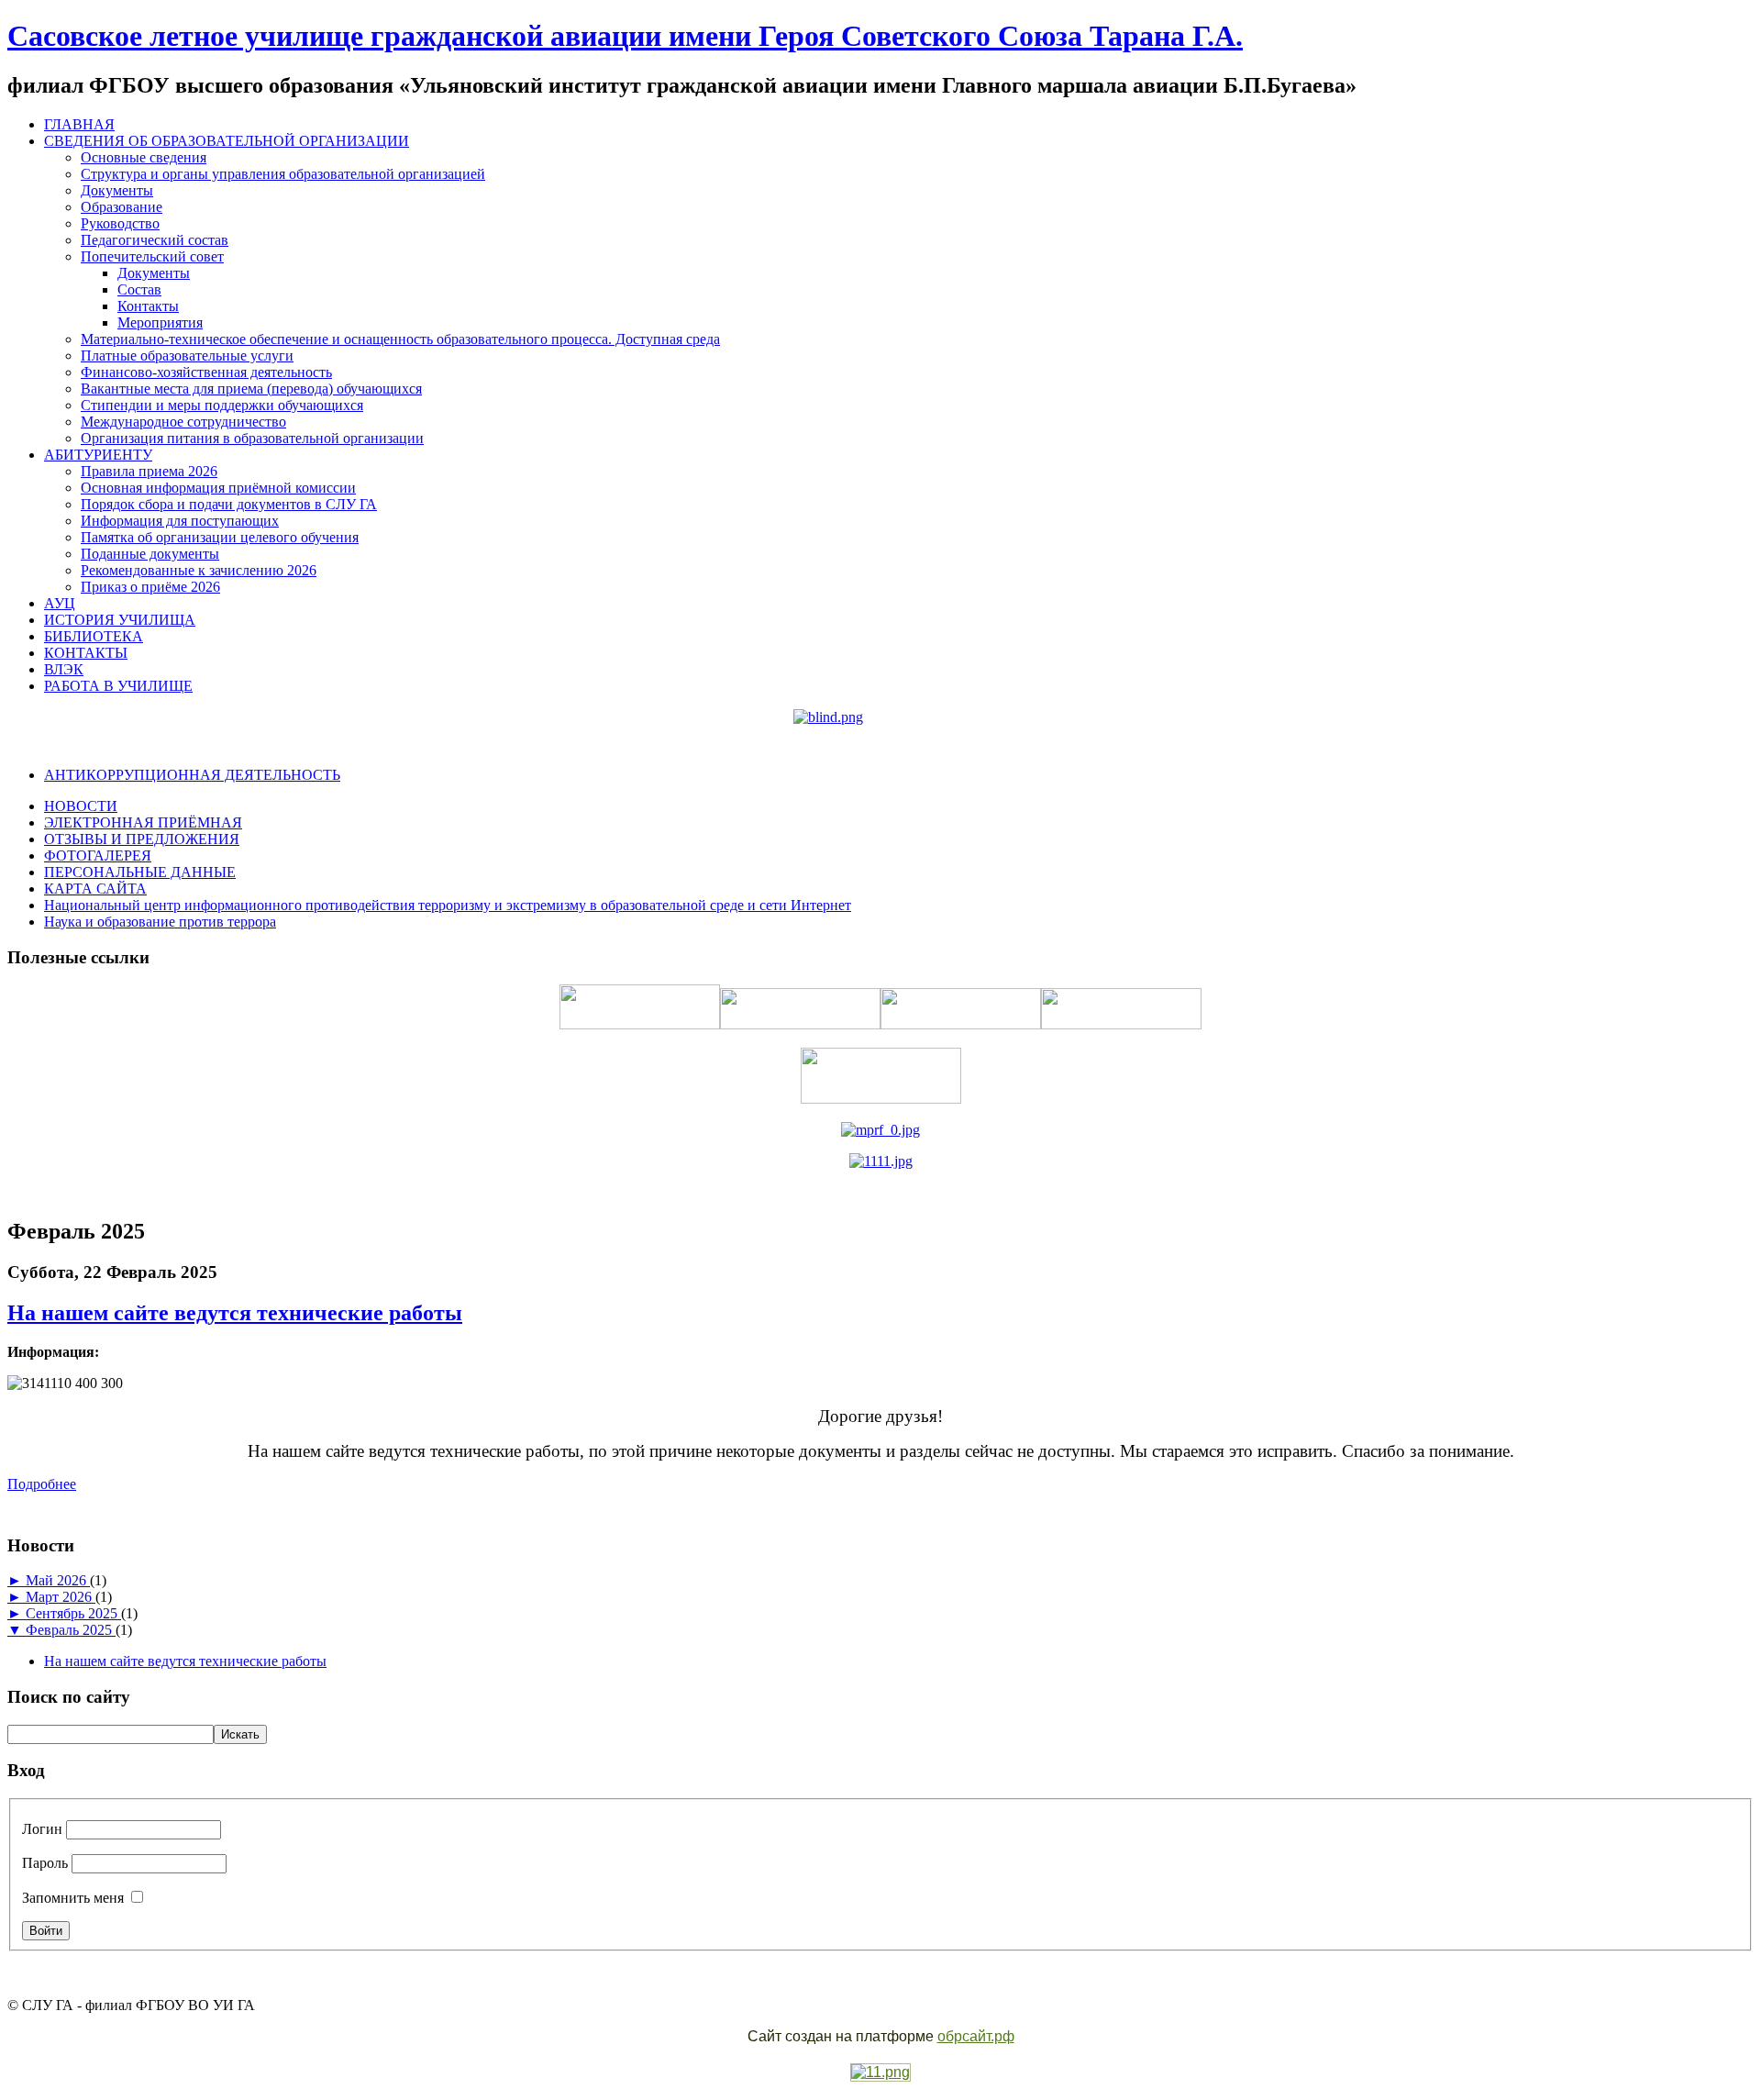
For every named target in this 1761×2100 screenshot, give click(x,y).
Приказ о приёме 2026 (150, 587)
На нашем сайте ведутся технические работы (235, 1313)
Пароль (45, 1863)
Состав (139, 289)
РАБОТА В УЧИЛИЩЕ (118, 686)
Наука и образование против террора (160, 922)
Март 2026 (61, 1597)
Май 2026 (58, 1580)
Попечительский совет (152, 256)
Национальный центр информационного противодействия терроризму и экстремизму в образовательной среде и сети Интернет (448, 905)
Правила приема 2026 (149, 471)
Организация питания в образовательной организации (252, 438)
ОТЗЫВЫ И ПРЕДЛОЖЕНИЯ (142, 839)
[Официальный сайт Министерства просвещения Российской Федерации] (880, 1130)
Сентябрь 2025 (73, 1613)
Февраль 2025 (71, 1630)
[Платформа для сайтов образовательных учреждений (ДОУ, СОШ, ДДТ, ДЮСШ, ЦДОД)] (880, 2073)
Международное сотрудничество (183, 422)
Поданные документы (150, 554)
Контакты (148, 306)
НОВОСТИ (81, 806)
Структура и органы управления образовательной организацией (283, 174)
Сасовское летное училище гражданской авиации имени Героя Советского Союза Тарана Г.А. (625, 36)
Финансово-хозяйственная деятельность (206, 372)
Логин (42, 1829)
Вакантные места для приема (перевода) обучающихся (251, 389)
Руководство (120, 223)
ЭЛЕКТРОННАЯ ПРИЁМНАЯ (143, 822)
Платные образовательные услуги (187, 356)
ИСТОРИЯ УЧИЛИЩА (120, 620)
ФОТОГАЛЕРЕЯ (98, 856)
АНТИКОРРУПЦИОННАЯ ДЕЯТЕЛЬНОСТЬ (192, 775)
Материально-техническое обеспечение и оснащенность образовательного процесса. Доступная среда (400, 339)
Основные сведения (144, 157)
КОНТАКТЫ (86, 653)
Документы (117, 190)
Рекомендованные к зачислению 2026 (199, 570)
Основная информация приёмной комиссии (218, 488)
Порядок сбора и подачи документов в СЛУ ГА (229, 504)
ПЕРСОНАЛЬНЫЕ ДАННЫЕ (140, 872)
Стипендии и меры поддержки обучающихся (222, 405)
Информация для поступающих (180, 521)
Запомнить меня (73, 1898)
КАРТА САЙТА (95, 889)
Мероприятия (160, 322)
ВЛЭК (64, 669)
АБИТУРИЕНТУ (98, 455)
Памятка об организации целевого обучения (220, 537)
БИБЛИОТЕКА (94, 636)
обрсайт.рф (976, 2036)
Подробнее (42, 1484)
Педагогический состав (155, 240)
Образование (122, 207)
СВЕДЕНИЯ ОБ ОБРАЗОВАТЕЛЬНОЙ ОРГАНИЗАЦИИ (227, 141)
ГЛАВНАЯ (79, 124)
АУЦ (60, 603)
